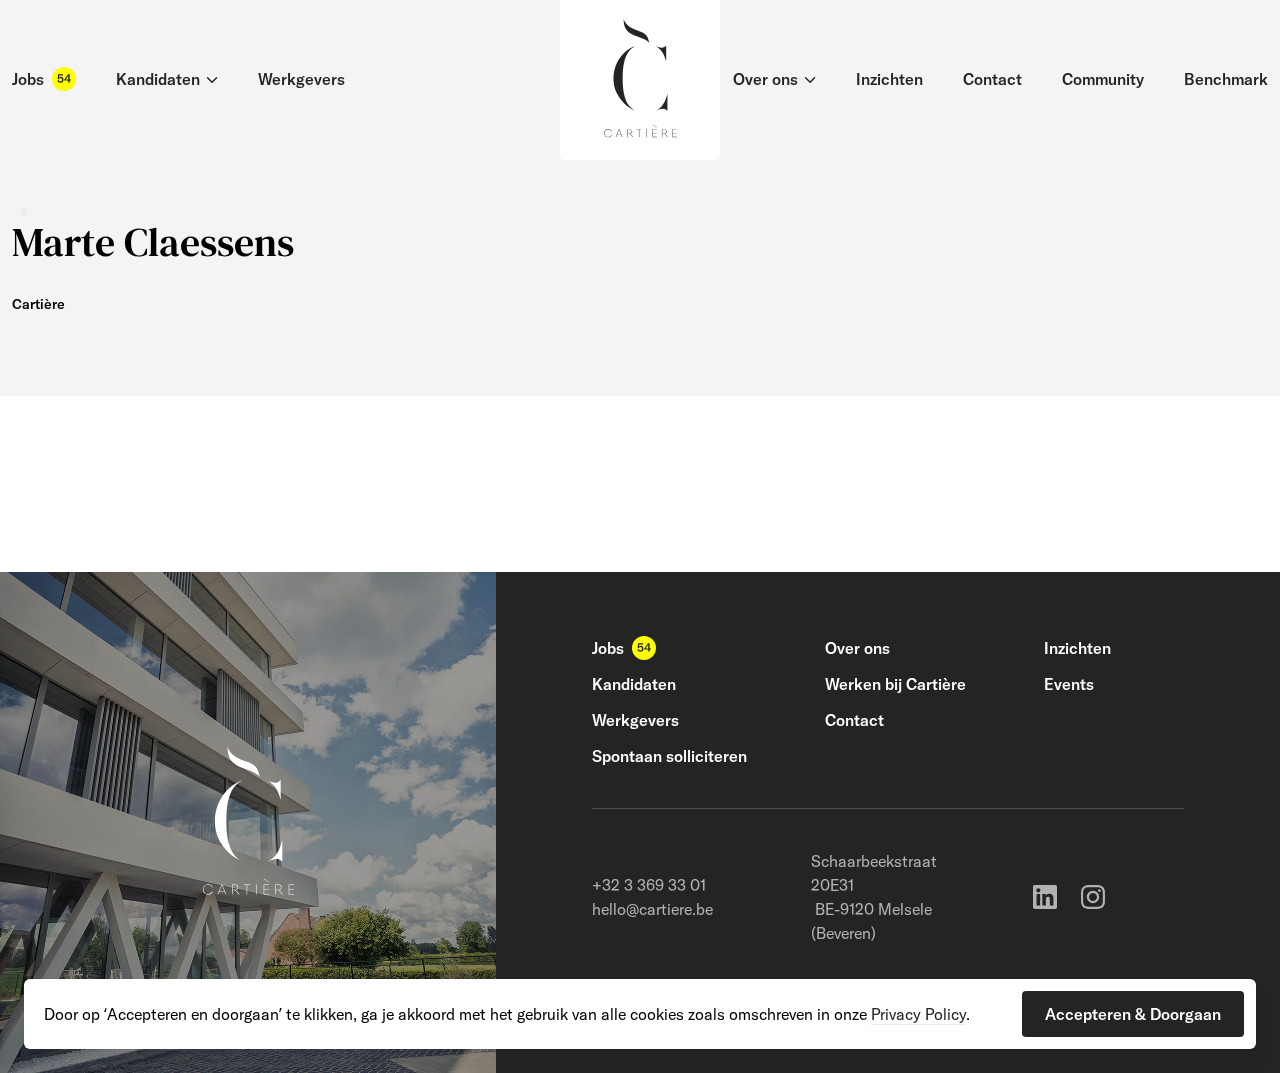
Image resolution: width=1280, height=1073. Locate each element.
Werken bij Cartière (895, 684)
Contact (854, 720)
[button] (1133, 1014)
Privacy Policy (918, 1014)
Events (1069, 684)
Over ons (857, 648)
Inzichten (1077, 648)
